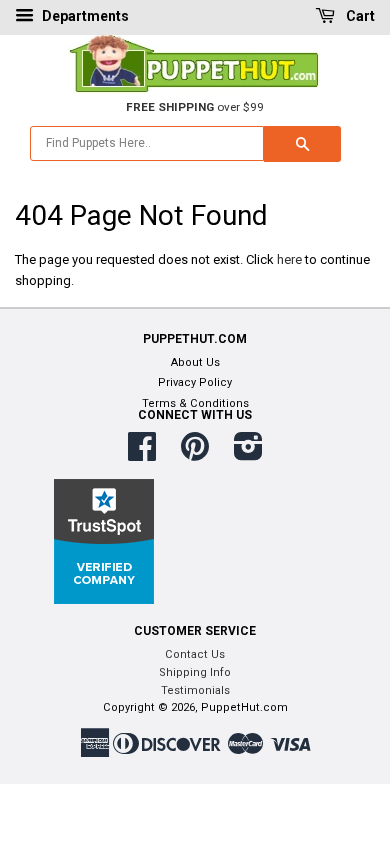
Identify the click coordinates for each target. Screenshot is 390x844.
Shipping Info (195, 672)
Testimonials (195, 690)
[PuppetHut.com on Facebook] (142, 454)
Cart (359, 16)
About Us (195, 362)
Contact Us (195, 654)
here (289, 259)
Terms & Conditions (195, 403)
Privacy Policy (195, 382)
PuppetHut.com (244, 707)
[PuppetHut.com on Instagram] (248, 454)
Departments (84, 16)
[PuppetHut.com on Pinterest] (195, 454)
